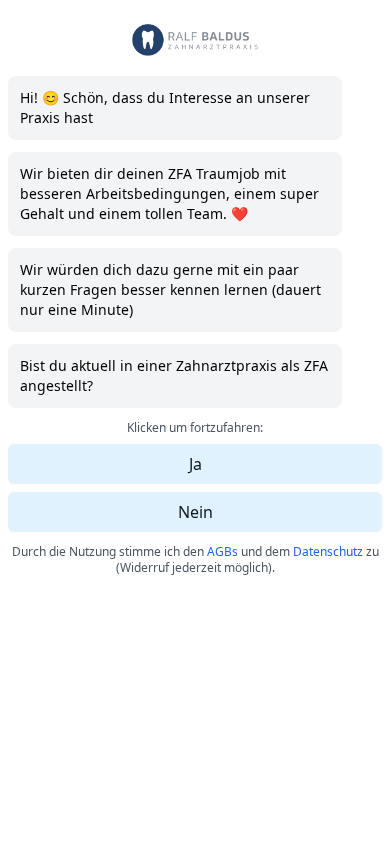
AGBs (222, 551)
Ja (195, 464)
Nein (195, 512)
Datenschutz (328, 551)
